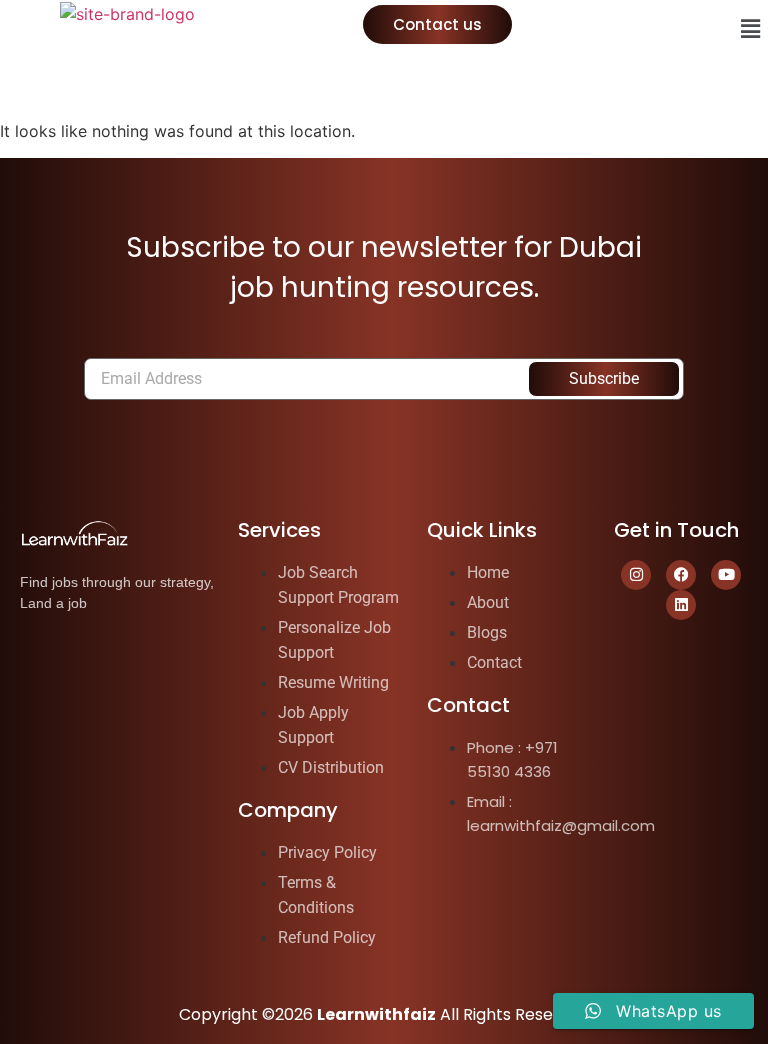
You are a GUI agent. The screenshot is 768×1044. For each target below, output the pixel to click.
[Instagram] (636, 575)
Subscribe (604, 378)
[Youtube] (726, 575)
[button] (751, 28)
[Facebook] (681, 575)
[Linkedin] (681, 605)
